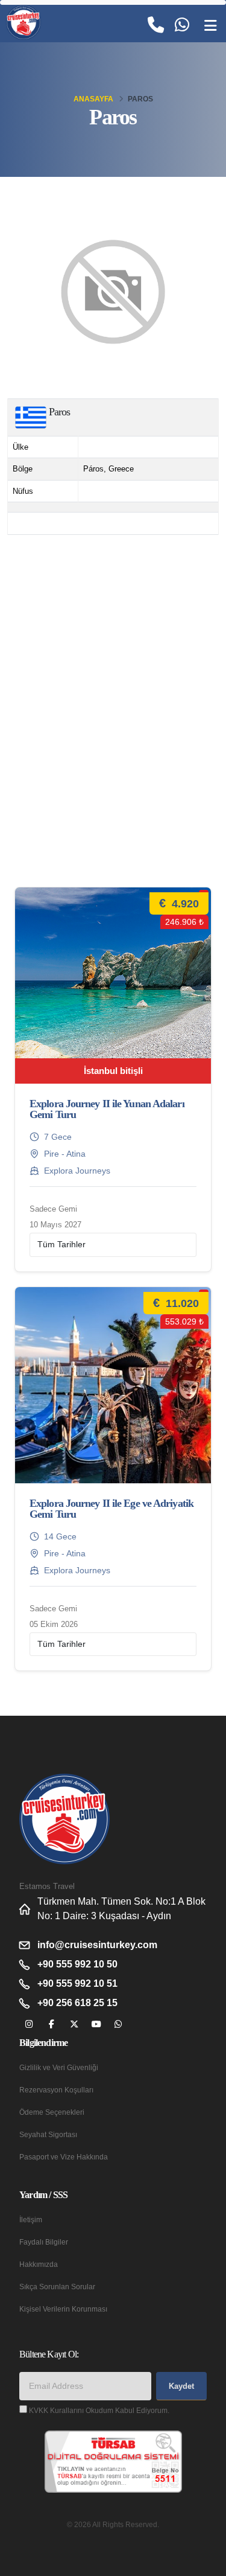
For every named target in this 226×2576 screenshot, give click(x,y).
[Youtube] (96, 2025)
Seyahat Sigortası (48, 2134)
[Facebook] (52, 2025)
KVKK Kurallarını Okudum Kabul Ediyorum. (99, 2410)
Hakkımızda (39, 2264)
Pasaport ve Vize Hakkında (64, 2157)
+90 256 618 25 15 (77, 2003)
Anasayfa (93, 99)
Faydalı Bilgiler (44, 2242)
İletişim (31, 2220)
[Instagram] (29, 2025)
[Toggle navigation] (210, 26)
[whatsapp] (118, 2025)
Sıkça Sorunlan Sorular (57, 2287)
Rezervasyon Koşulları (56, 2090)
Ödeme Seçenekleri (52, 2112)
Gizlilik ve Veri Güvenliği (59, 2067)
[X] (74, 2025)
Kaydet (181, 2386)
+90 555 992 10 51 (77, 1983)
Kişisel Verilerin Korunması (63, 2309)
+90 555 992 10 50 (77, 1964)
